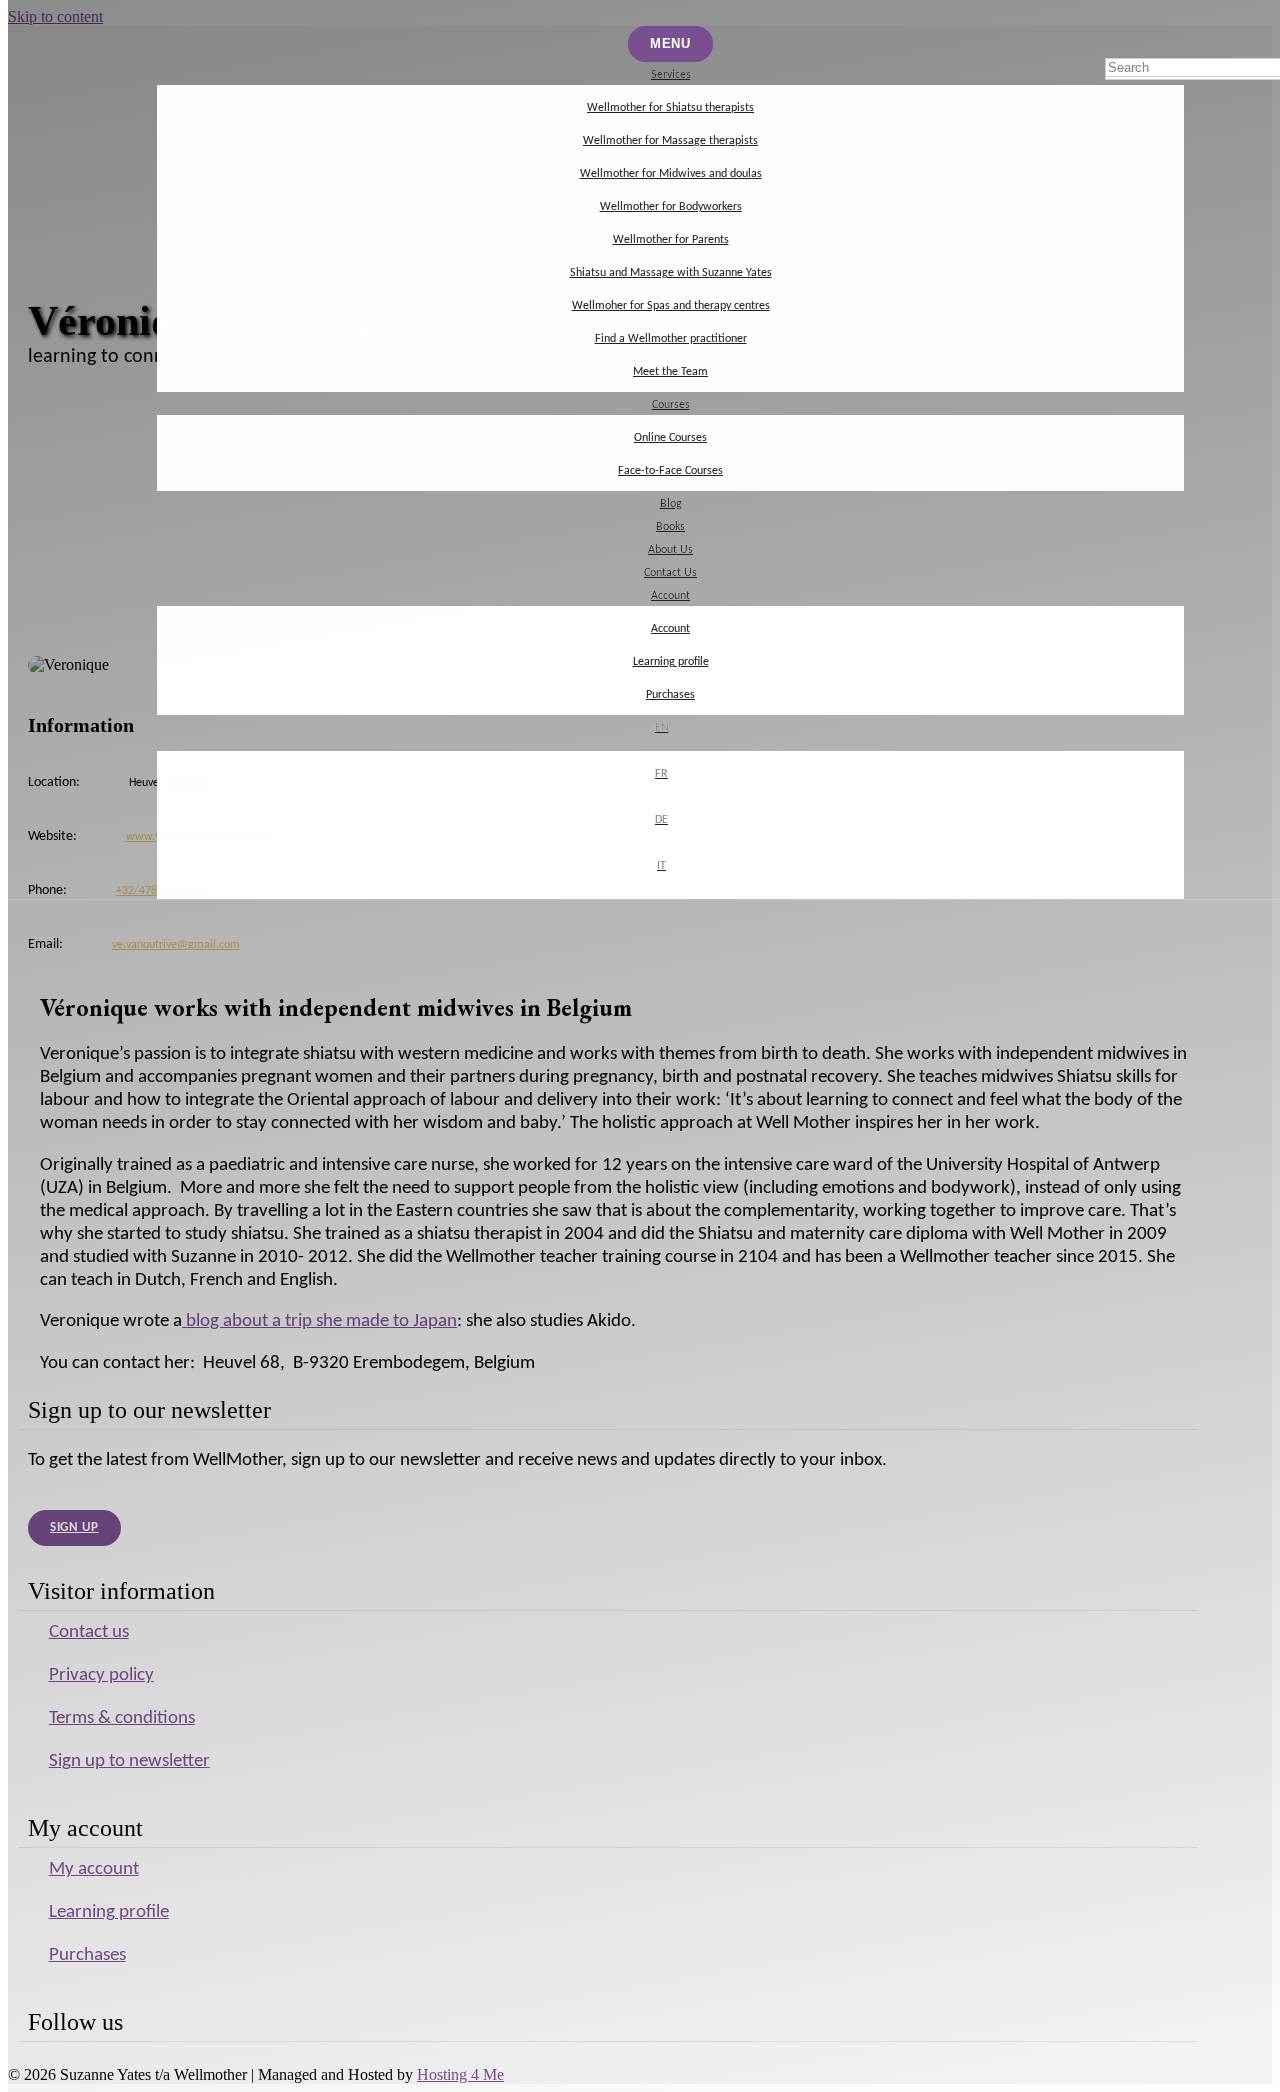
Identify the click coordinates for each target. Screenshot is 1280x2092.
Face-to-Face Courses (670, 471)
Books (670, 527)
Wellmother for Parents (671, 240)
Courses (671, 405)
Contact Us (670, 573)
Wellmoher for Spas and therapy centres (671, 306)
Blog (671, 504)
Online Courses (670, 438)
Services (671, 75)
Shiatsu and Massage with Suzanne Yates (671, 273)
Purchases (670, 695)
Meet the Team (670, 372)
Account (670, 596)
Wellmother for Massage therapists (670, 141)
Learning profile (671, 662)
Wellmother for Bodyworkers (671, 207)
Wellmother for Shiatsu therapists (670, 108)
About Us (670, 550)
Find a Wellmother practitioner (671, 339)
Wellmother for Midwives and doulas (671, 174)
